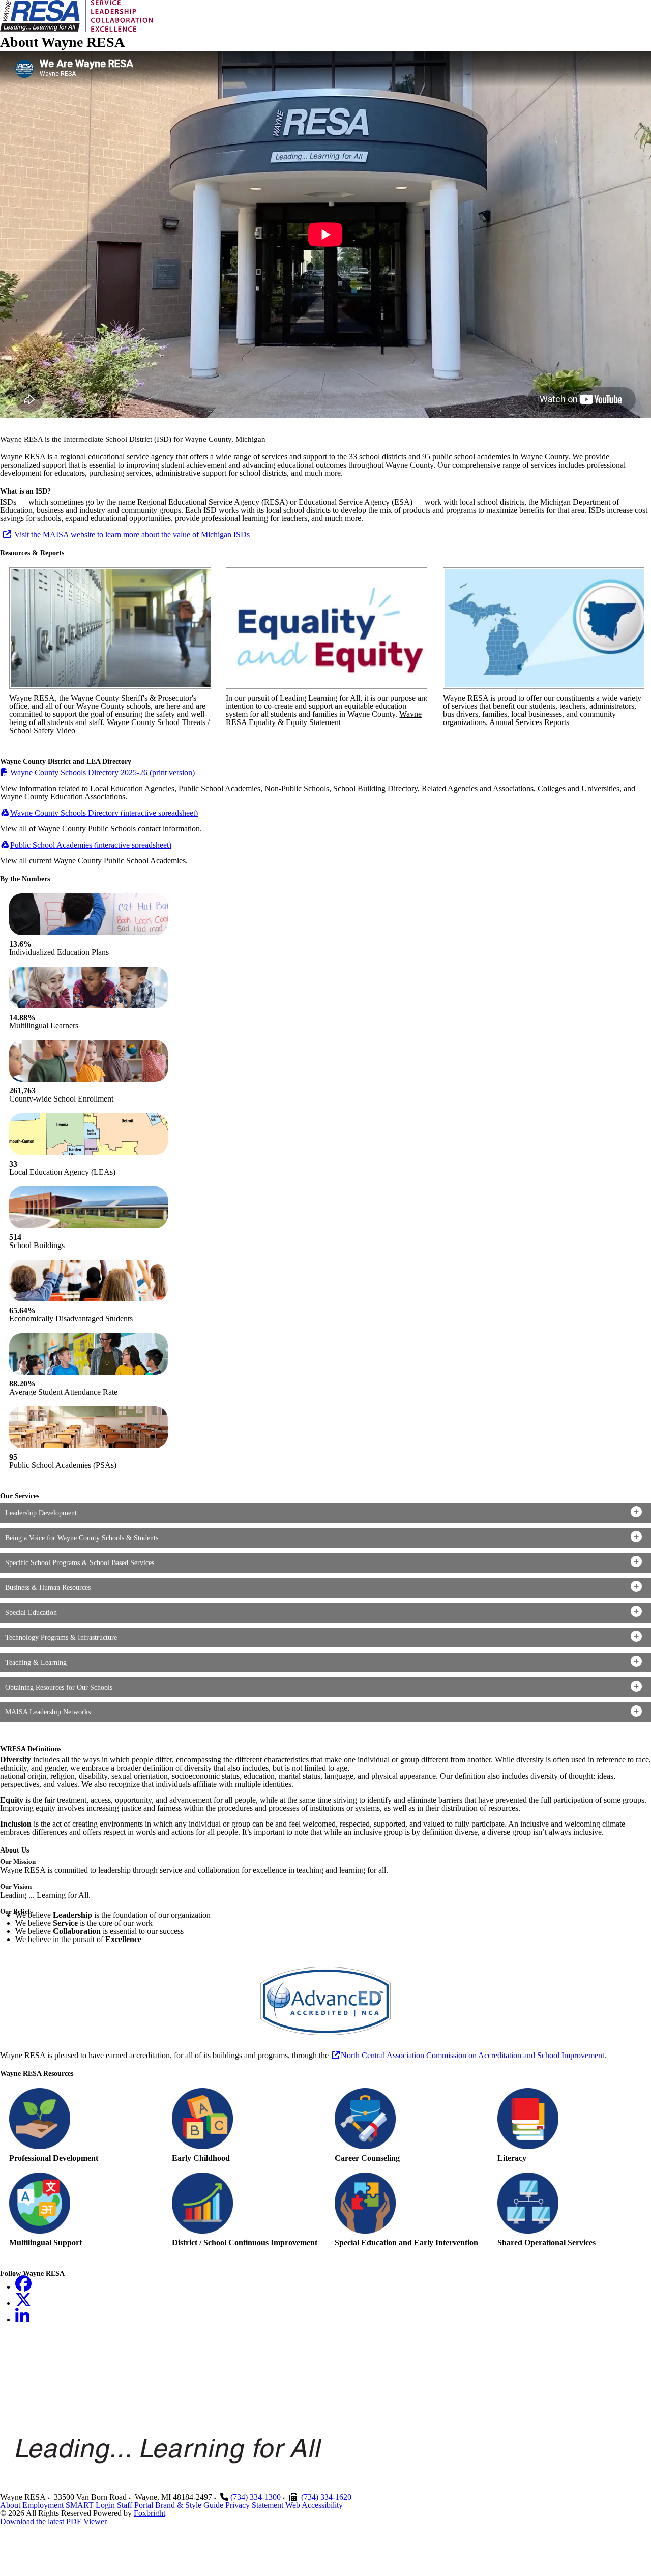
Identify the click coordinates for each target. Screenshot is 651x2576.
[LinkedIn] (22, 2319)
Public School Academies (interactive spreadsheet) (91, 845)
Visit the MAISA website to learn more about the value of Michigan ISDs (131, 534)
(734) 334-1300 (256, 2497)
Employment (43, 2505)
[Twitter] (23, 2303)
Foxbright (150, 2513)
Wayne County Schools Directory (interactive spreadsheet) (104, 813)
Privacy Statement (254, 2505)
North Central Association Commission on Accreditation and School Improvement (472, 2055)
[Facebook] (23, 2287)
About (10, 2505)
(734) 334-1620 (326, 2497)
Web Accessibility (314, 2505)
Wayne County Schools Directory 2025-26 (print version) (102, 773)
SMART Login (90, 2505)
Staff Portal (135, 2505)
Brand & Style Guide (189, 2505)
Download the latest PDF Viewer (53, 2521)
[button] (325, 1513)
